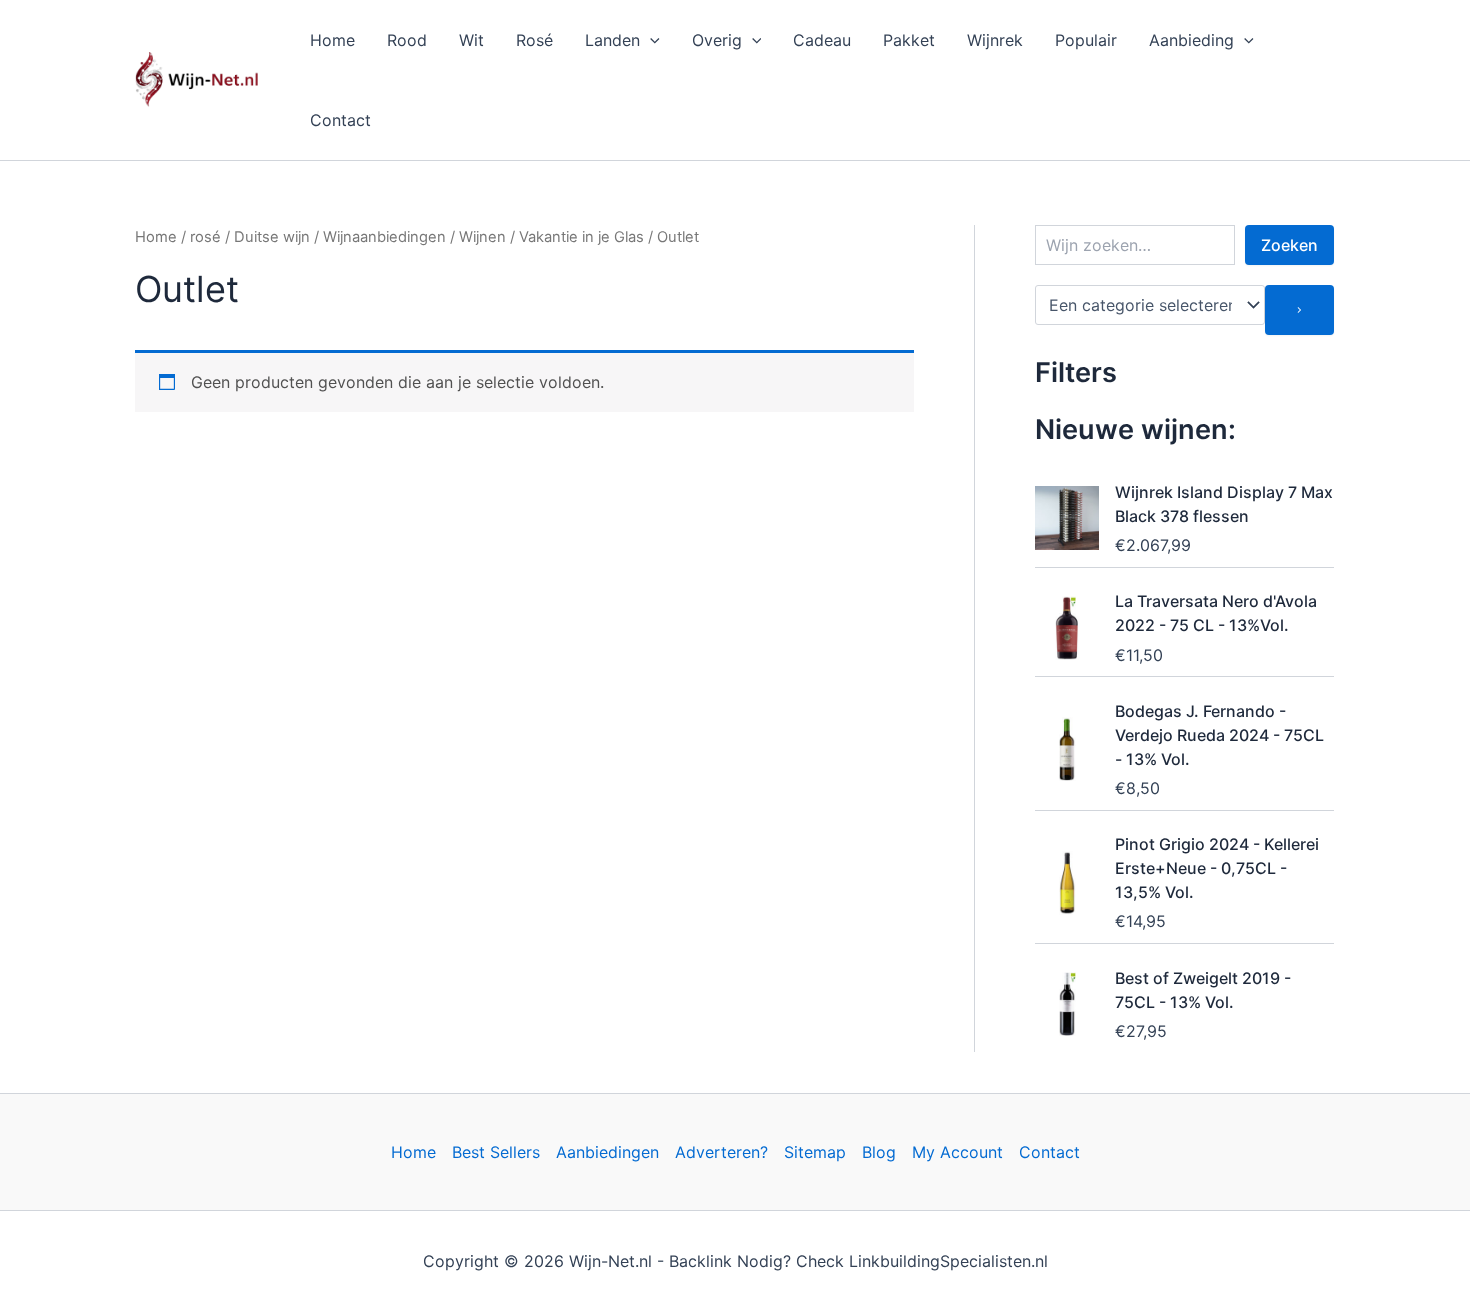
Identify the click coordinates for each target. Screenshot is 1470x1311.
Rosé (534, 40)
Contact (340, 120)
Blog (879, 1152)
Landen (612, 40)
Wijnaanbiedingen (384, 237)
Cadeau (822, 40)
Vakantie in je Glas (581, 237)
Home (332, 40)
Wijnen (482, 237)
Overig (717, 40)
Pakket (909, 40)
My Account (957, 1152)
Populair (1086, 40)
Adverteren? (721, 1152)
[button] (650, 40)
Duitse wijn (272, 237)
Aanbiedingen (607, 1152)
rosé (205, 237)
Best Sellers (496, 1152)
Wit (471, 40)
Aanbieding (1191, 40)
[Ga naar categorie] (1299, 310)
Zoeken (1289, 245)
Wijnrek (995, 40)
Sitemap (815, 1152)
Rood (407, 40)
